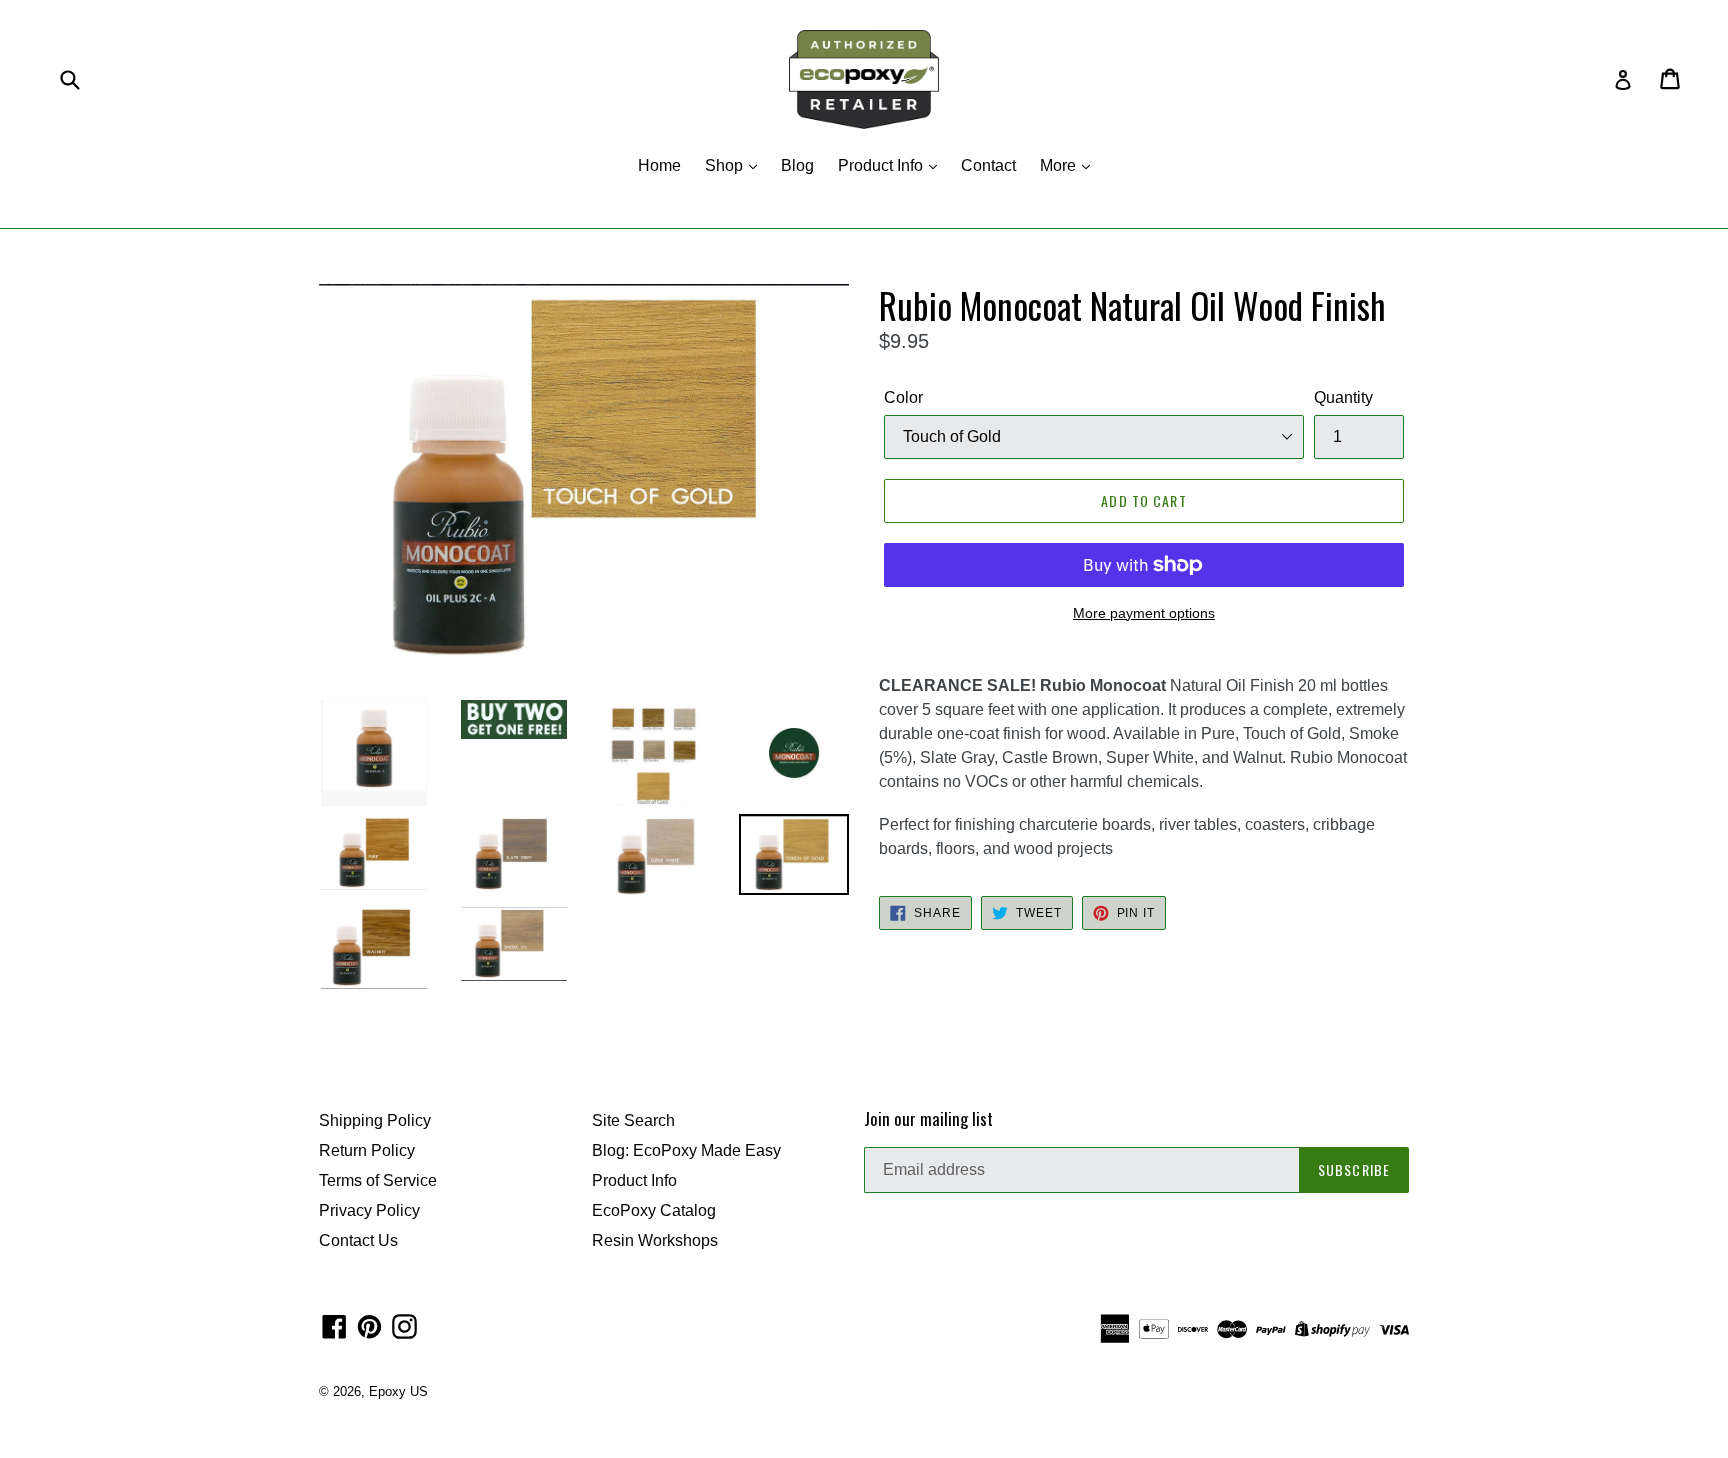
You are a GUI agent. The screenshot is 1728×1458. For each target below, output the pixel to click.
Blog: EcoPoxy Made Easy (686, 1150)
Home (659, 165)
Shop (726, 165)
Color (903, 397)
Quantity (1343, 397)
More (1060, 165)
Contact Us (358, 1240)
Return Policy (367, 1150)
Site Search (633, 1120)
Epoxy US (398, 1391)
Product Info (882, 165)
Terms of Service (378, 1180)
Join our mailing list (928, 1119)
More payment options (1144, 613)
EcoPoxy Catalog (654, 1210)
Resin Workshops (655, 1240)
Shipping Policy (375, 1120)
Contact (988, 165)
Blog (797, 165)
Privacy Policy (369, 1210)
